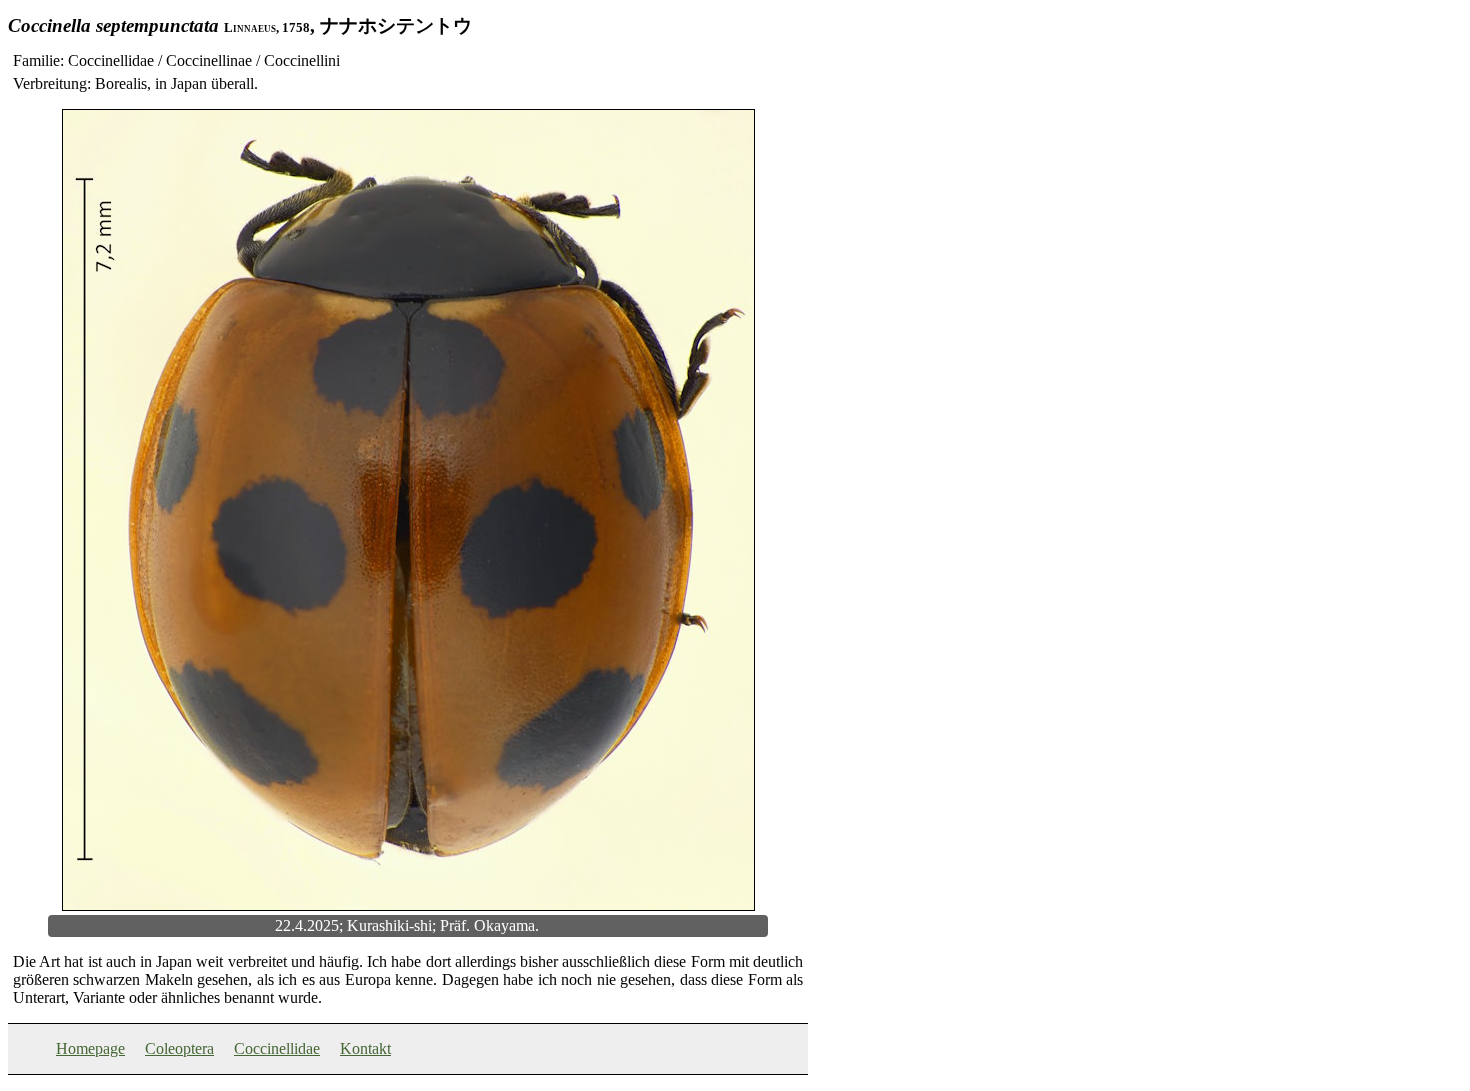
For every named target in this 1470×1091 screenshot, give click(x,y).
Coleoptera (179, 1048)
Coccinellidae (277, 1048)
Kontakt (365, 1048)
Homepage (90, 1048)
